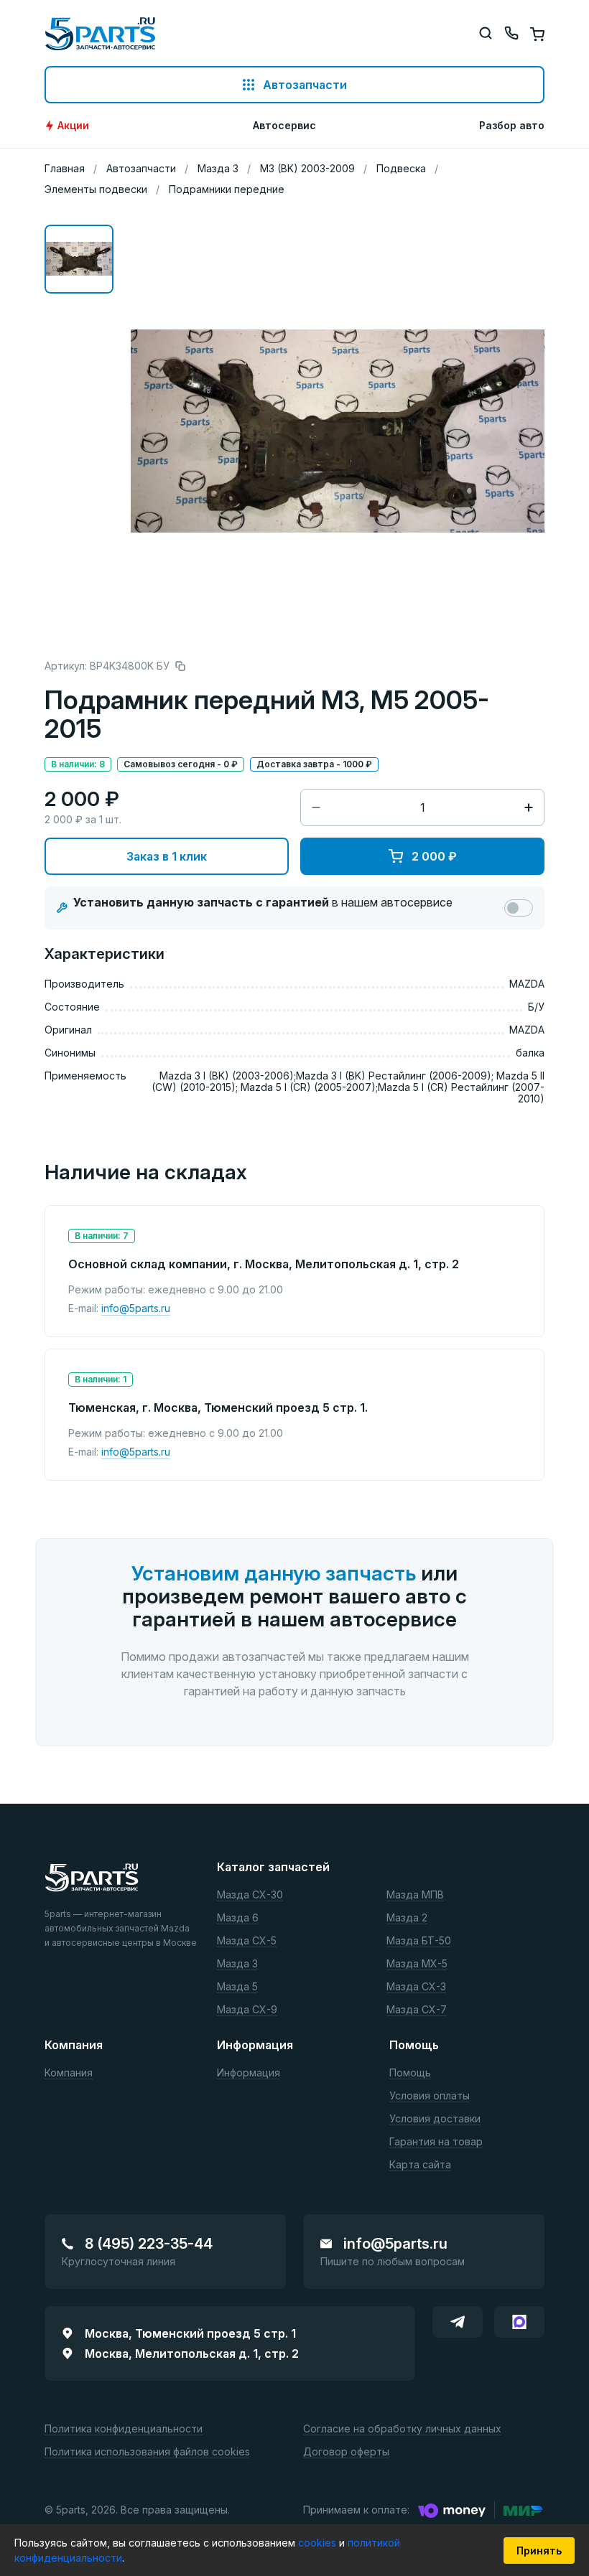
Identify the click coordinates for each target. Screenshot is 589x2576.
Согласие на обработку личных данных (402, 2429)
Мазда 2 (407, 1918)
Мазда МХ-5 (417, 1964)
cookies (319, 2543)
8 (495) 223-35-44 (149, 2244)
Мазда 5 (237, 1987)
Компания (69, 2073)
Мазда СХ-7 (417, 2010)
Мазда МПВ (415, 1895)
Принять (539, 2551)
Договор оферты (346, 2452)
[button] (79, 259)
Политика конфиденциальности (124, 2429)
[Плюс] (529, 807)
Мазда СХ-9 (247, 2010)
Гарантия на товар (436, 2142)
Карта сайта (420, 2165)
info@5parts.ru (136, 1308)
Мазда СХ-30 (250, 1895)
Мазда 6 (238, 1918)
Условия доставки (435, 2119)
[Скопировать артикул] (180, 666)
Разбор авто (512, 126)
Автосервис (284, 126)
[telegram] (458, 2322)
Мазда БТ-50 (419, 1941)
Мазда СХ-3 (416, 1987)
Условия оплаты (430, 2096)
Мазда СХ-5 (247, 1941)
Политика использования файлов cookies (147, 2452)
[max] (519, 2322)
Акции (73, 126)
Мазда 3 (237, 1964)
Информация (249, 2073)
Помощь (410, 2073)
